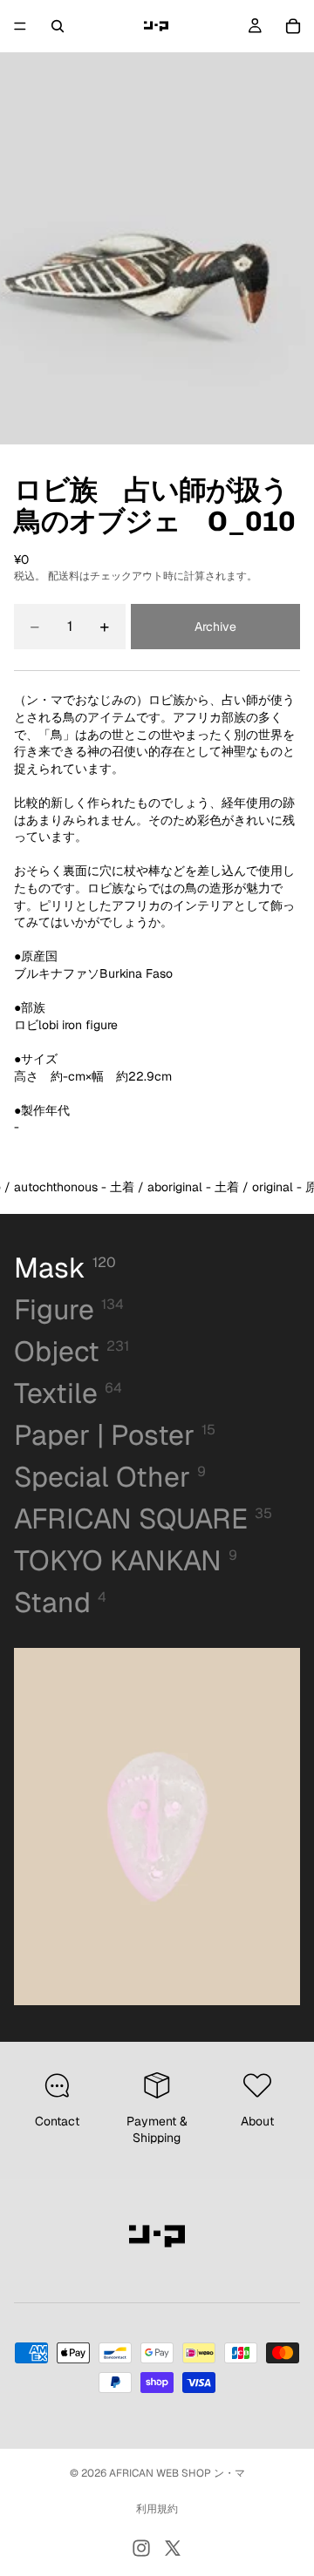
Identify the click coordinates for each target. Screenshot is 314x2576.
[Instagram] (141, 2548)
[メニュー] (20, 26)
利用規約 (157, 2509)
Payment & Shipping (157, 2130)
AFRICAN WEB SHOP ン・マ (177, 2473)
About (257, 2121)
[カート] (293, 26)
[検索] (58, 26)
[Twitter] (173, 2548)
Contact (57, 2121)
